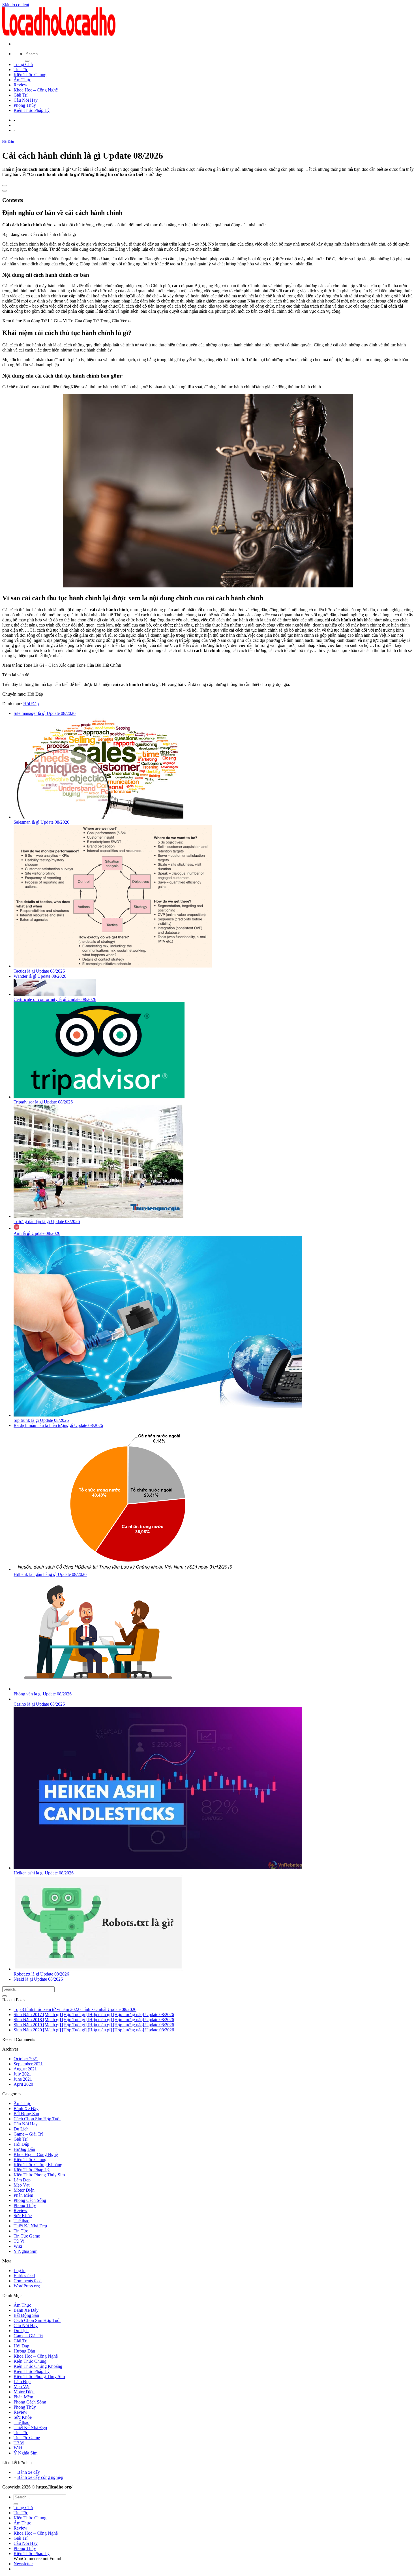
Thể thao (22, 2221)
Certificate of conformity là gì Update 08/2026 (55, 999)
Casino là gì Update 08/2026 (39, 1704)
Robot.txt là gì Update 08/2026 (41, 1974)
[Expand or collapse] (5, 191)
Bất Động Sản (26, 2114)
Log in (20, 2271)
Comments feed (28, 2281)
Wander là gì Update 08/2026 (40, 976)
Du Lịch (21, 2129)
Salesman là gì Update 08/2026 (41, 822)
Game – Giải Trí (28, 2134)
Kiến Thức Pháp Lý (32, 110)
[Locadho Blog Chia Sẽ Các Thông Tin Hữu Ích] (59, 34)
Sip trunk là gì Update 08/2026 (41, 1420)
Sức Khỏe (23, 2216)
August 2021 (25, 2069)
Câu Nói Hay (26, 100)
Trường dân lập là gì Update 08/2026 (47, 1221)
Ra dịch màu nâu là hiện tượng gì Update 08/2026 (58, 1425)
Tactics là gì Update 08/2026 (39, 971)
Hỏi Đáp (8, 142)
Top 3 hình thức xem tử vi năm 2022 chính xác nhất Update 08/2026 (75, 2009)
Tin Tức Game (27, 2236)
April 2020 (23, 2084)
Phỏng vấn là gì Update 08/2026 (43, 1694)
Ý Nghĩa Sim (25, 2251)
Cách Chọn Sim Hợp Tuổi (37, 2119)
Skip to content (16, 5)
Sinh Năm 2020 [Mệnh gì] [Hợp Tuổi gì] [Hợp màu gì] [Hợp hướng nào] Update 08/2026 (94, 2030)
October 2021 (26, 2059)
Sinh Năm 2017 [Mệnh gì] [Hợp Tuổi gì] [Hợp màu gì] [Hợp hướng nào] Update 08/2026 (94, 2014)
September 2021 (28, 2064)
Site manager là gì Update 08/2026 (45, 713)
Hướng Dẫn (24, 2149)
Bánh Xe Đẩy (26, 2109)
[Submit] (27, 61)
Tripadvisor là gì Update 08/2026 (43, 1102)
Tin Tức (21, 70)
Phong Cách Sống (30, 2200)
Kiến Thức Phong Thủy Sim (39, 2175)
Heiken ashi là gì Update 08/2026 (44, 1873)
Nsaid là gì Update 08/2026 (38, 1979)
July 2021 (22, 2074)
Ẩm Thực (22, 80)
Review (21, 85)
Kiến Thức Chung (30, 75)
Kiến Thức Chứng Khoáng (38, 2165)
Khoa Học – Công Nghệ (36, 90)
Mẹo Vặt (22, 2185)
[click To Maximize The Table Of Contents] (5, 186)
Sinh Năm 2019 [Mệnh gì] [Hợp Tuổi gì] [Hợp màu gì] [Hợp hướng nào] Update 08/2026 (94, 2025)
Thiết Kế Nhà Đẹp (30, 2226)
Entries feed (24, 2276)
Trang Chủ (23, 64)
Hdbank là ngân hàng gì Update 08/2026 (50, 1574)
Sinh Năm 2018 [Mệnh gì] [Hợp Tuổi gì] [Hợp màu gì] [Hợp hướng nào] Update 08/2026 (94, 2020)
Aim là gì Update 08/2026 (37, 1233)
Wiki (18, 2246)
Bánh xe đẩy (29, 2472)
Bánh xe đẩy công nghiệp (40, 2477)
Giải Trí (21, 95)
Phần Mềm (23, 2195)
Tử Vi (19, 2241)
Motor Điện (24, 2190)
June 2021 (23, 2079)
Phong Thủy (25, 105)
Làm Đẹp (22, 2180)
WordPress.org (27, 2286)
